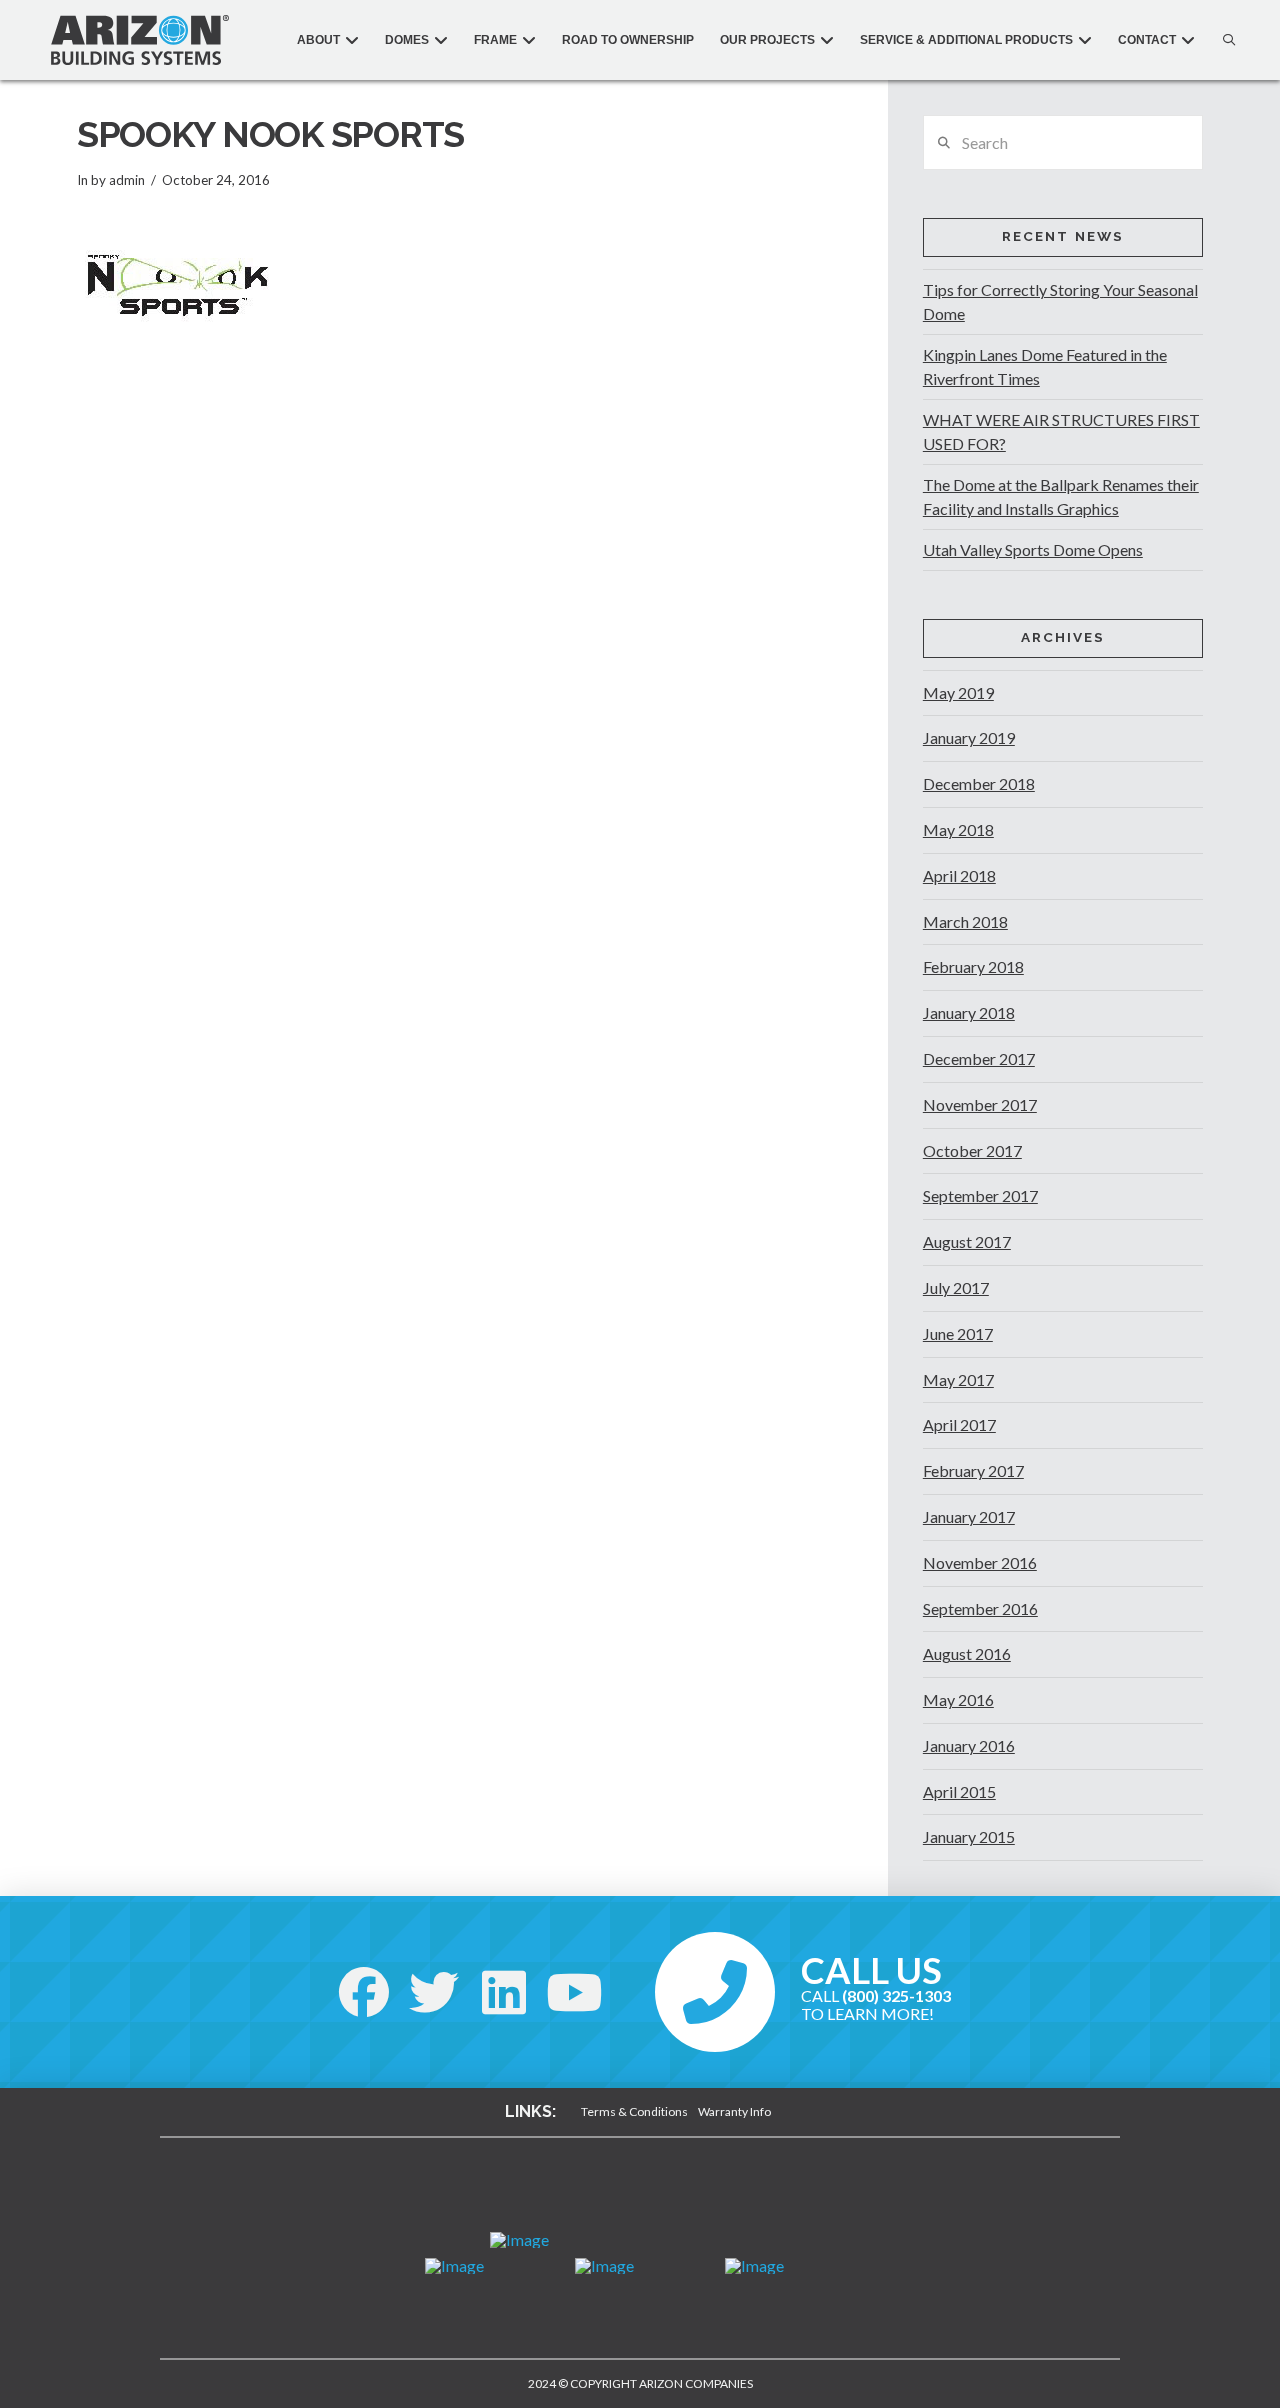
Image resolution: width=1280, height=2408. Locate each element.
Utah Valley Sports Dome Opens (1033, 549)
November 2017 (980, 1104)
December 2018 (979, 783)
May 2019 (958, 692)
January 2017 (969, 1516)
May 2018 (958, 829)
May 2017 (958, 1379)
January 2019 (969, 737)
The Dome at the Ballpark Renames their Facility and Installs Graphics (1061, 496)
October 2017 (972, 1150)
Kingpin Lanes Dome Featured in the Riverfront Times (1045, 366)
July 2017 (956, 1287)
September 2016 (980, 1608)
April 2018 (959, 875)
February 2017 (973, 1470)
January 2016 (969, 1745)
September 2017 (980, 1195)
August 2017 (967, 1241)
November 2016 (980, 1562)
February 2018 (973, 966)
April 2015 (959, 1791)
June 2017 (958, 1333)
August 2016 (967, 1653)
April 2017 (959, 1424)
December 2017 (979, 1058)
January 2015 (969, 1836)
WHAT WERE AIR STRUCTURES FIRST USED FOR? (1061, 431)
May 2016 (958, 1699)
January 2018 (969, 1012)
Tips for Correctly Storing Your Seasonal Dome (1060, 301)
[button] (1224, 40)
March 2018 (965, 921)
